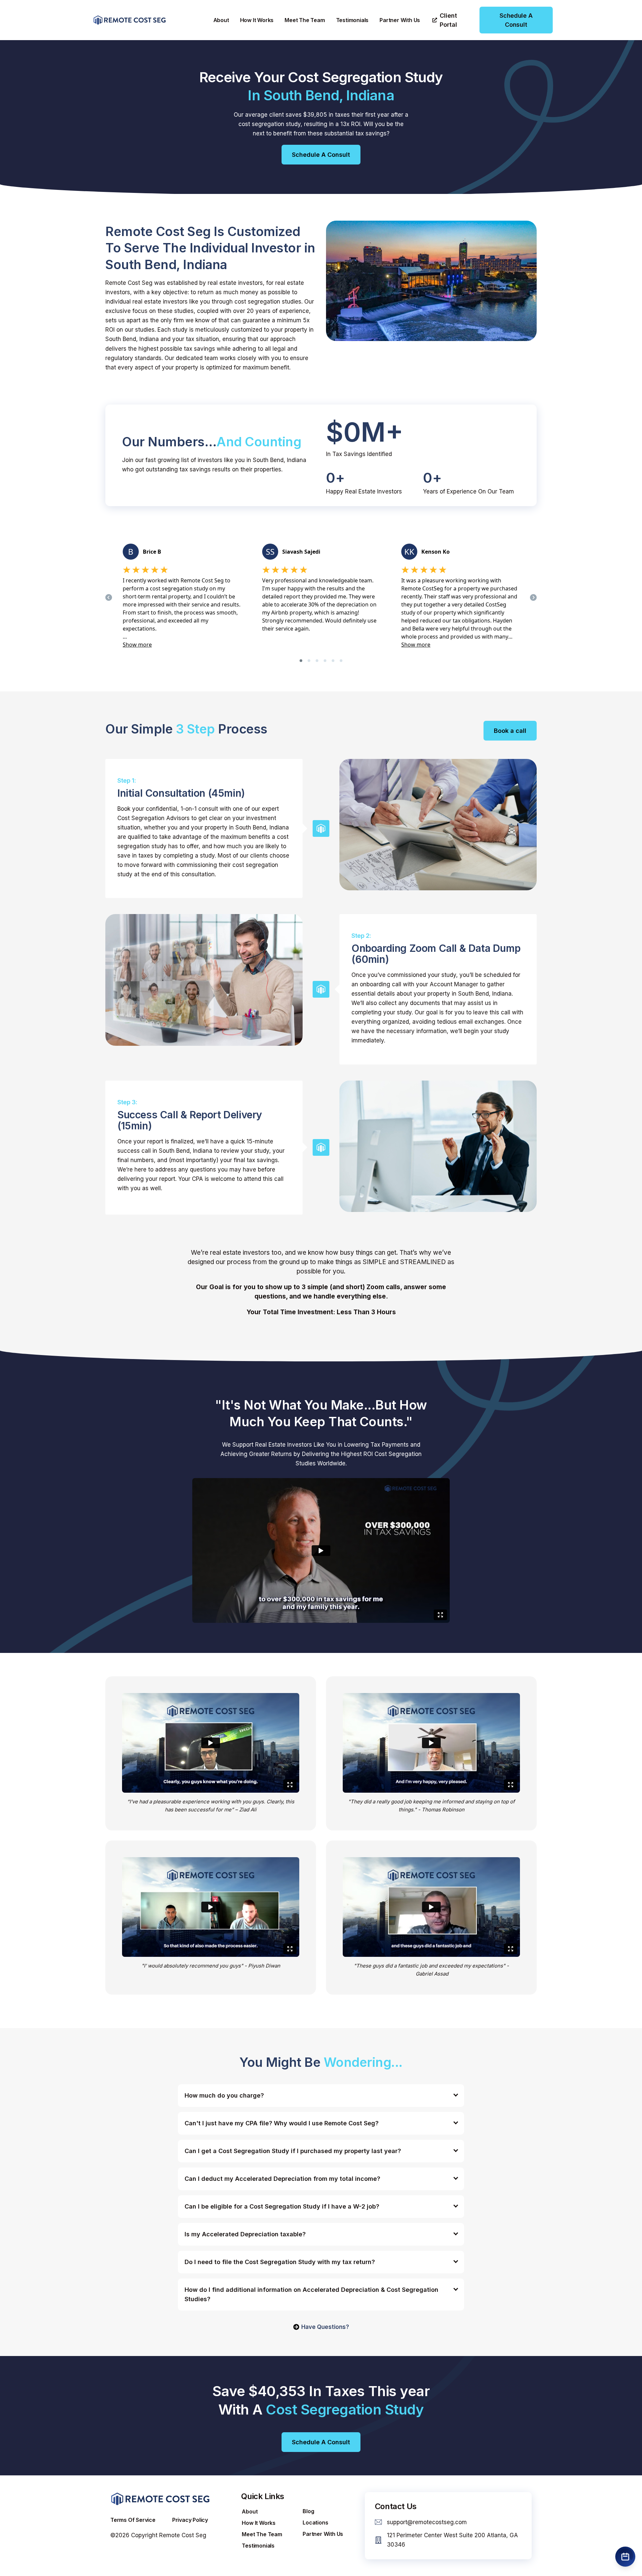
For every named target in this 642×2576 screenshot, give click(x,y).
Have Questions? (325, 2327)
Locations (315, 2523)
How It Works (257, 20)
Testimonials (352, 20)
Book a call (510, 731)
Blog (308, 2511)
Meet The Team (305, 20)
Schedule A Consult (321, 155)
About (221, 20)
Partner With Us (400, 20)
